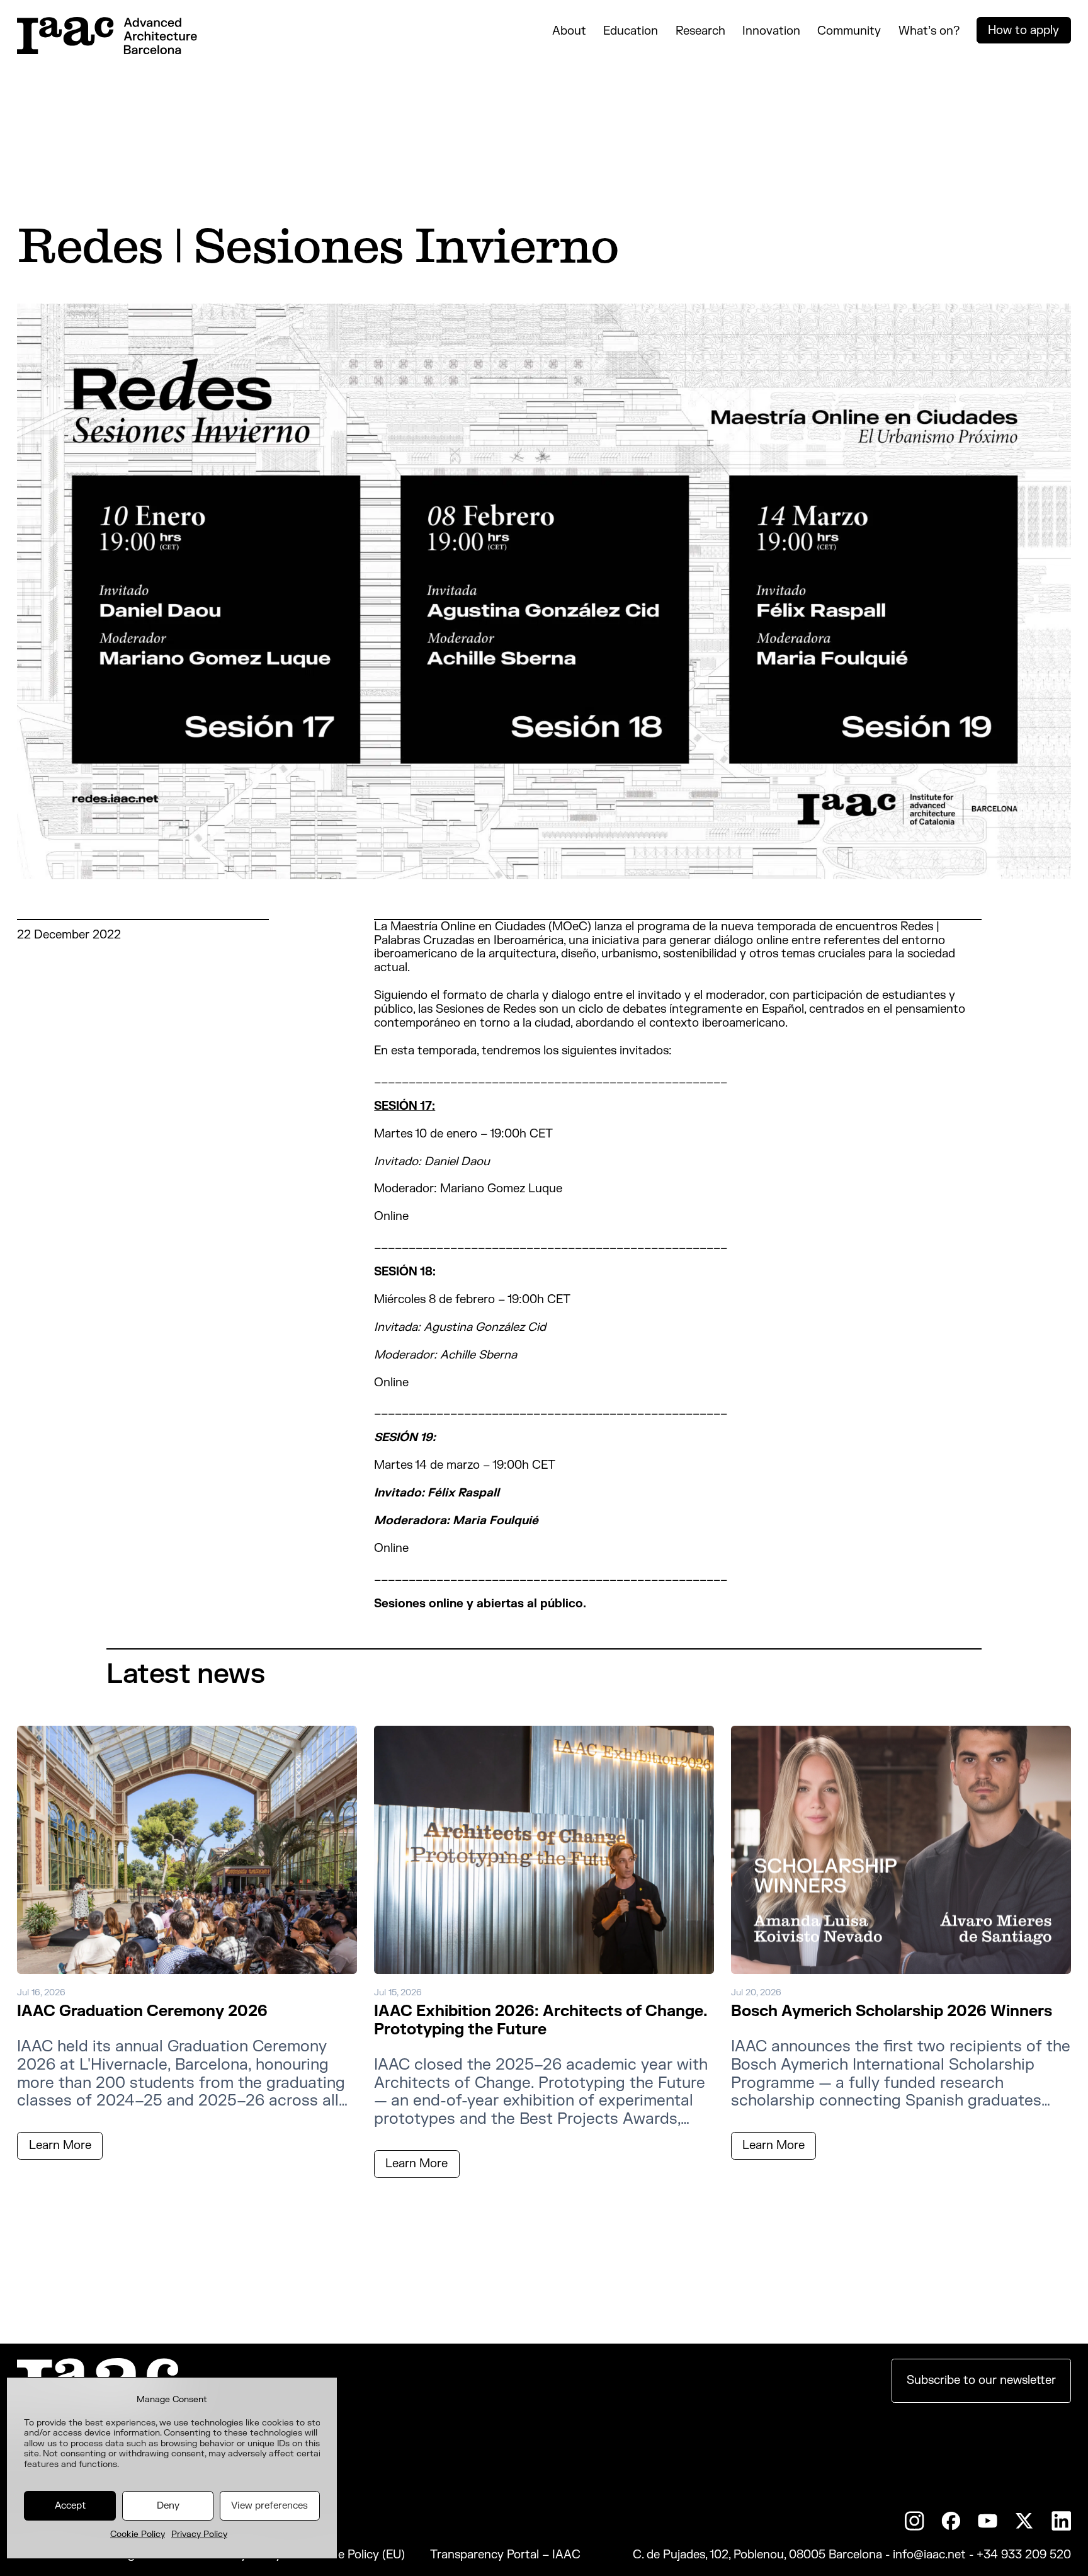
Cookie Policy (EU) (356, 2555)
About (569, 31)
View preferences (269, 2506)
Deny (168, 2506)
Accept (70, 2506)
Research (700, 31)
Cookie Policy (138, 2534)
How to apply (1023, 30)
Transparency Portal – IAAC (505, 2555)
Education (631, 31)
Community (849, 31)
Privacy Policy (199, 2534)
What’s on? (929, 31)
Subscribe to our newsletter (981, 2380)
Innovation (771, 31)
